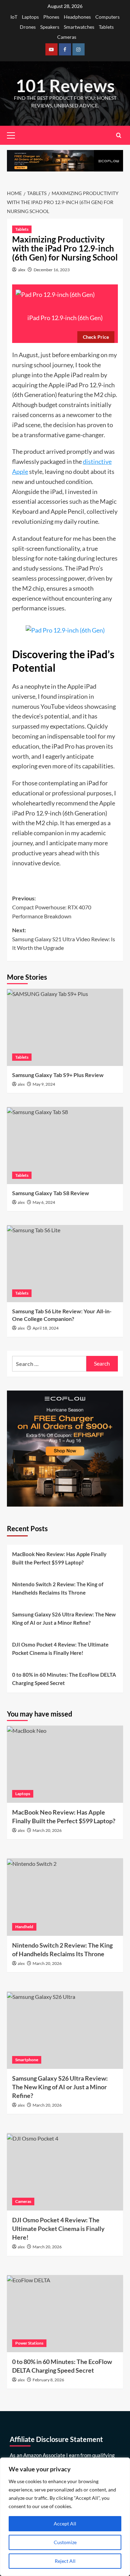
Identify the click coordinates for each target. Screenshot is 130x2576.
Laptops (30, 17)
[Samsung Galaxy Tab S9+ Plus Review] (65, 1027)
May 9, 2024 (44, 1084)
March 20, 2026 (47, 1830)
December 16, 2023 (52, 270)
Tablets (106, 27)
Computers (107, 17)
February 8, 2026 (48, 2380)
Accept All (65, 2524)
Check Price (96, 337)
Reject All (65, 2561)
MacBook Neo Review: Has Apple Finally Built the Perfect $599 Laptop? (59, 1558)
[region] (65, 2517)
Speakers (50, 27)
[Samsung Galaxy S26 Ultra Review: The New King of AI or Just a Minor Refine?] (65, 2030)
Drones (28, 27)
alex (22, 270)
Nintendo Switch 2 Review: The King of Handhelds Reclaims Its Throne (58, 1588)
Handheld (24, 1927)
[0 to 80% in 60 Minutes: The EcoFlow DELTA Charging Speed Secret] (65, 2314)
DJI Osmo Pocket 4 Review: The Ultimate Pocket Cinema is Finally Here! (60, 1649)
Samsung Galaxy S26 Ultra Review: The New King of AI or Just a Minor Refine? (64, 1618)
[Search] (119, 135)
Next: (64, 939)
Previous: (52, 907)
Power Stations (29, 2343)
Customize (65, 2542)
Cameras (67, 37)
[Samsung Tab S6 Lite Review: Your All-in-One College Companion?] (65, 1264)
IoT (14, 17)
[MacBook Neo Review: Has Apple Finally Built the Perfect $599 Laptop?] (65, 1764)
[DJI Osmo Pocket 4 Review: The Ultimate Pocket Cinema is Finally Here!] (65, 2172)
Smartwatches (79, 27)
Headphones (77, 17)
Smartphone (27, 2060)
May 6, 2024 (44, 1202)
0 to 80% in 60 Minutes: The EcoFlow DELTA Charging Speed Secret (64, 1679)
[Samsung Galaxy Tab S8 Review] (65, 1145)
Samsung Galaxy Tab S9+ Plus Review (58, 1075)
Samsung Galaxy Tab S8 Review (51, 1193)
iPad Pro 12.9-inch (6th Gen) (65, 318)
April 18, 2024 (46, 1328)
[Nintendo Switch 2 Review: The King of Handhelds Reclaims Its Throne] (65, 1897)
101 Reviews (65, 86)
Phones (51, 17)
